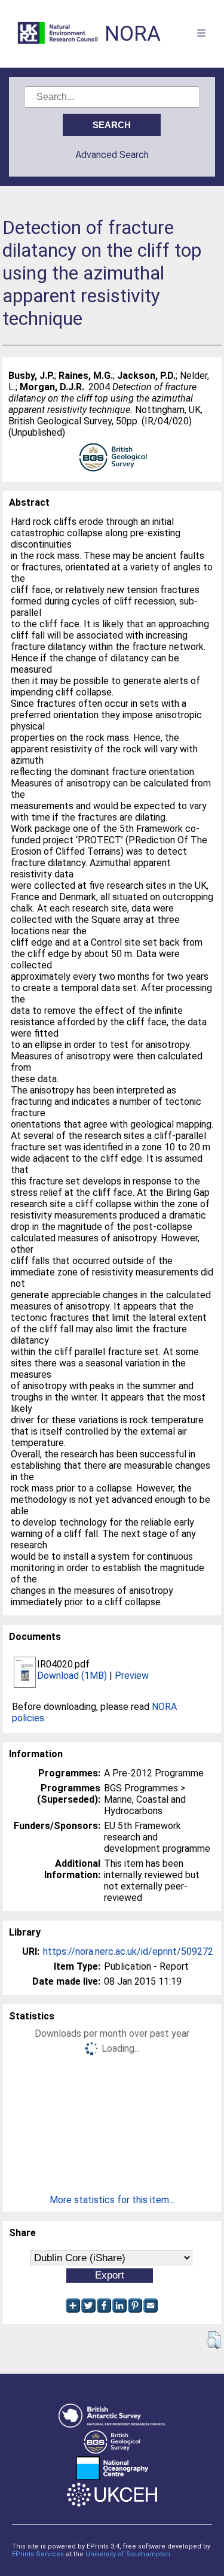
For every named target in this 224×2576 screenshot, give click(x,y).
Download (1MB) (72, 1676)
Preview (132, 1676)
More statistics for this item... (112, 2200)
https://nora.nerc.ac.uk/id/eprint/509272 (128, 1951)
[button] (214, 2340)
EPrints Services (38, 2554)
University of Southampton (128, 2554)
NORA (133, 34)
